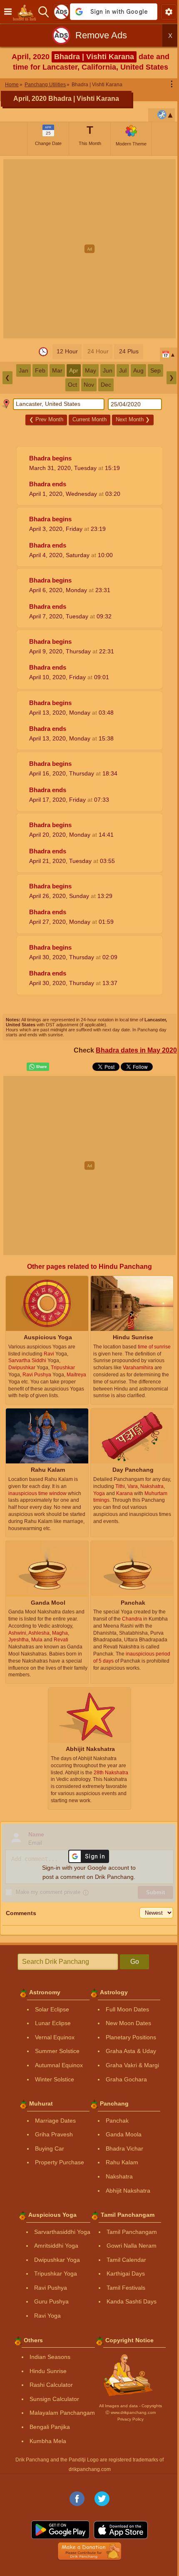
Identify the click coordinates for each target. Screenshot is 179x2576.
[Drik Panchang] (27, 12)
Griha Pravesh (54, 2134)
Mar (57, 370)
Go (135, 1962)
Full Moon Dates (127, 2009)
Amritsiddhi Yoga (56, 2246)
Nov (89, 385)
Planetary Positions (131, 2037)
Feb (40, 370)
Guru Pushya (51, 2301)
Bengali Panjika (50, 2427)
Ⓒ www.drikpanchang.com (131, 2412)
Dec (106, 385)
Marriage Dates (55, 2121)
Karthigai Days (126, 2273)
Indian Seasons (50, 2357)
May (91, 370)
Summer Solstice (57, 2051)
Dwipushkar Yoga (57, 2260)
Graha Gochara (126, 2079)
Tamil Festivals (126, 2288)
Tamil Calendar (126, 2260)
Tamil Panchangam (132, 2232)
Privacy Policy (131, 2419)
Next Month (133, 419)
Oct (72, 385)
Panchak (117, 2121)
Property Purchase (60, 2162)
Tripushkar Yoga (56, 2273)
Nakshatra (119, 2176)
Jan (24, 370)
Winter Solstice (55, 2079)
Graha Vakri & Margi (132, 2065)
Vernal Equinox (55, 2037)
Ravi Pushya (51, 2288)
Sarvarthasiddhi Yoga (62, 2232)
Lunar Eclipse (53, 2023)
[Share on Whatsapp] (38, 1067)
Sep (155, 370)
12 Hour (67, 351)
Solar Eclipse (52, 2009)
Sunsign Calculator (54, 2399)
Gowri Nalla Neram (132, 2246)
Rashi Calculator (51, 2385)
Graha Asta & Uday (131, 2051)
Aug (138, 370)
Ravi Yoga (47, 2316)
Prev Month (46, 419)
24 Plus (129, 351)
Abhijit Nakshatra (128, 2191)
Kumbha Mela (48, 2441)
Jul (123, 370)
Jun (108, 370)
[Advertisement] (89, 249)
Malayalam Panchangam (62, 2413)
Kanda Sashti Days (132, 2301)
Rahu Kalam (122, 2162)
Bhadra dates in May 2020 (136, 1050)
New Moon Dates (128, 2023)
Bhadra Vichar (124, 2148)
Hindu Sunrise (48, 2371)
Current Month (89, 419)
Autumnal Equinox (59, 2065)
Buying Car (50, 2148)
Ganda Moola (124, 2134)
